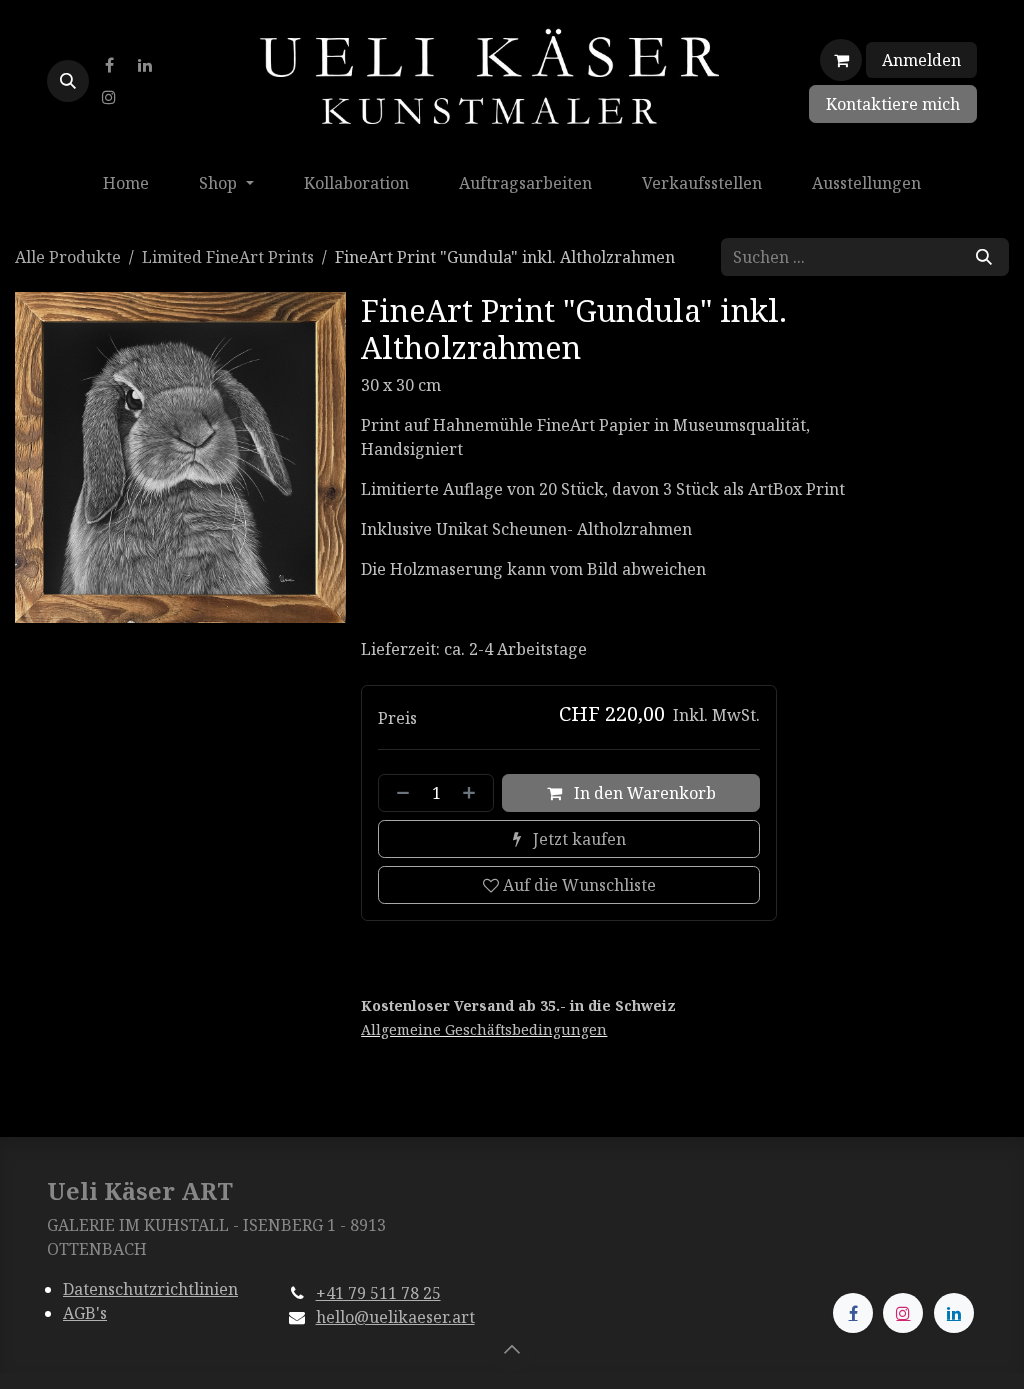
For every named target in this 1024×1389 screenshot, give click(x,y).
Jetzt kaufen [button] (577, 839)
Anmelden (921, 60)
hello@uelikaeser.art (395, 1317)
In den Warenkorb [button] (643, 793)
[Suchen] (984, 257)
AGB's (85, 1313)
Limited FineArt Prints (228, 257)
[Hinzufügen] (473, 793)
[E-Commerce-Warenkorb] (841, 60)
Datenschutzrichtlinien (150, 1289)
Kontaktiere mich (893, 104)
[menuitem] (126, 183)
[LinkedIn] (145, 65)
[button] (68, 81)
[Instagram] (109, 97)
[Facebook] (109, 65)
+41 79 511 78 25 (378, 1293)
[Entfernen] (399, 793)
